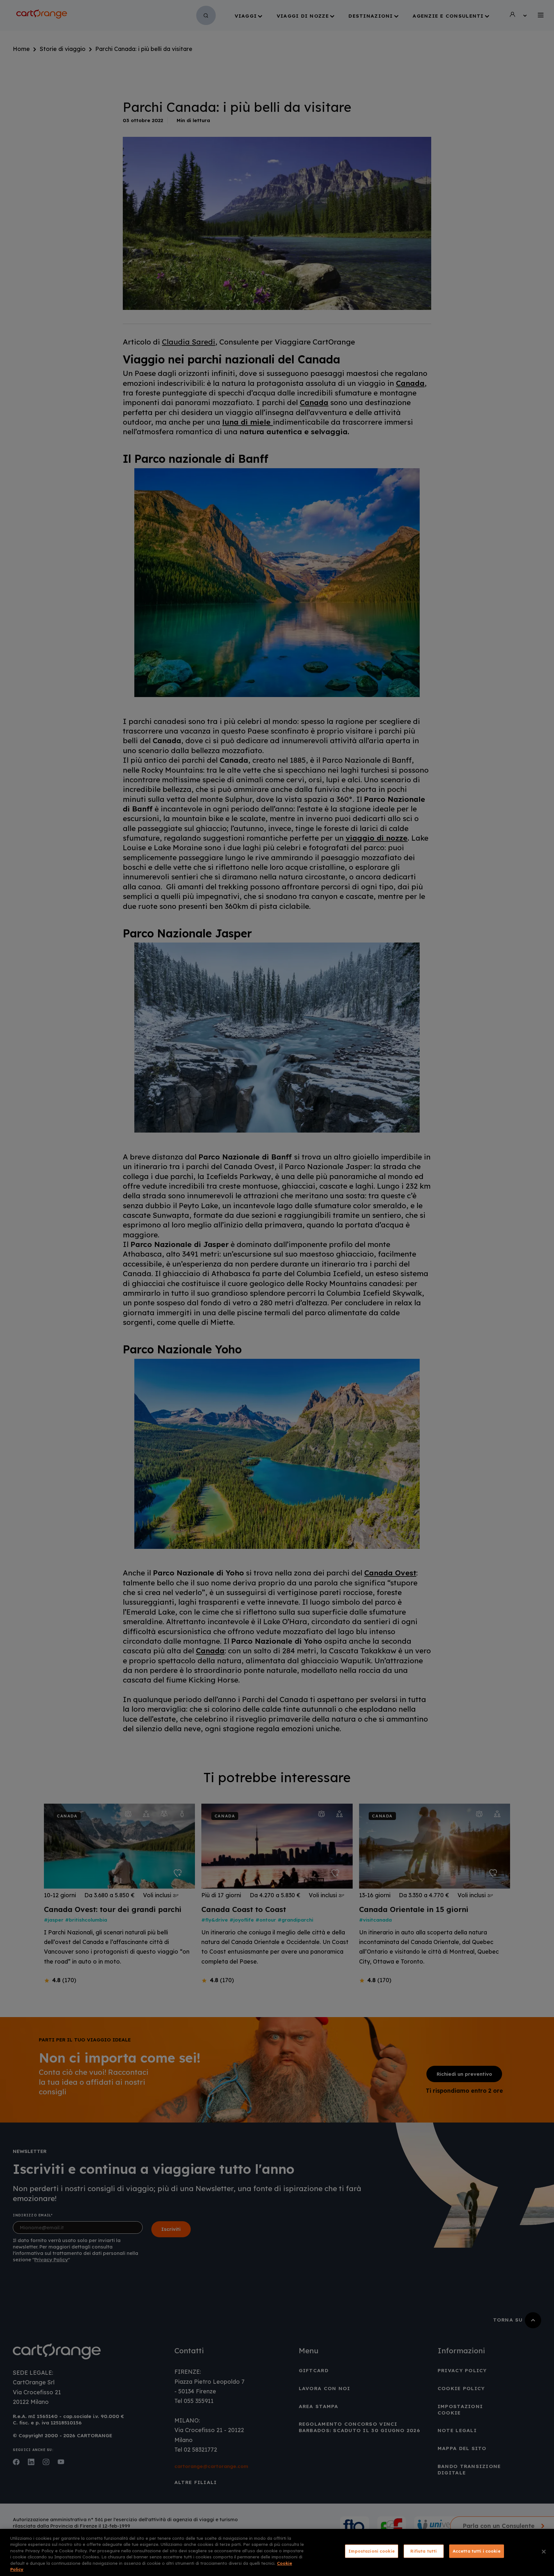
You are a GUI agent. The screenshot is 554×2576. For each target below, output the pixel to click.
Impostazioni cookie (371, 2551)
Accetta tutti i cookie (477, 2551)
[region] (277, 2552)
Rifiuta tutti (424, 2551)
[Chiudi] (544, 2552)
